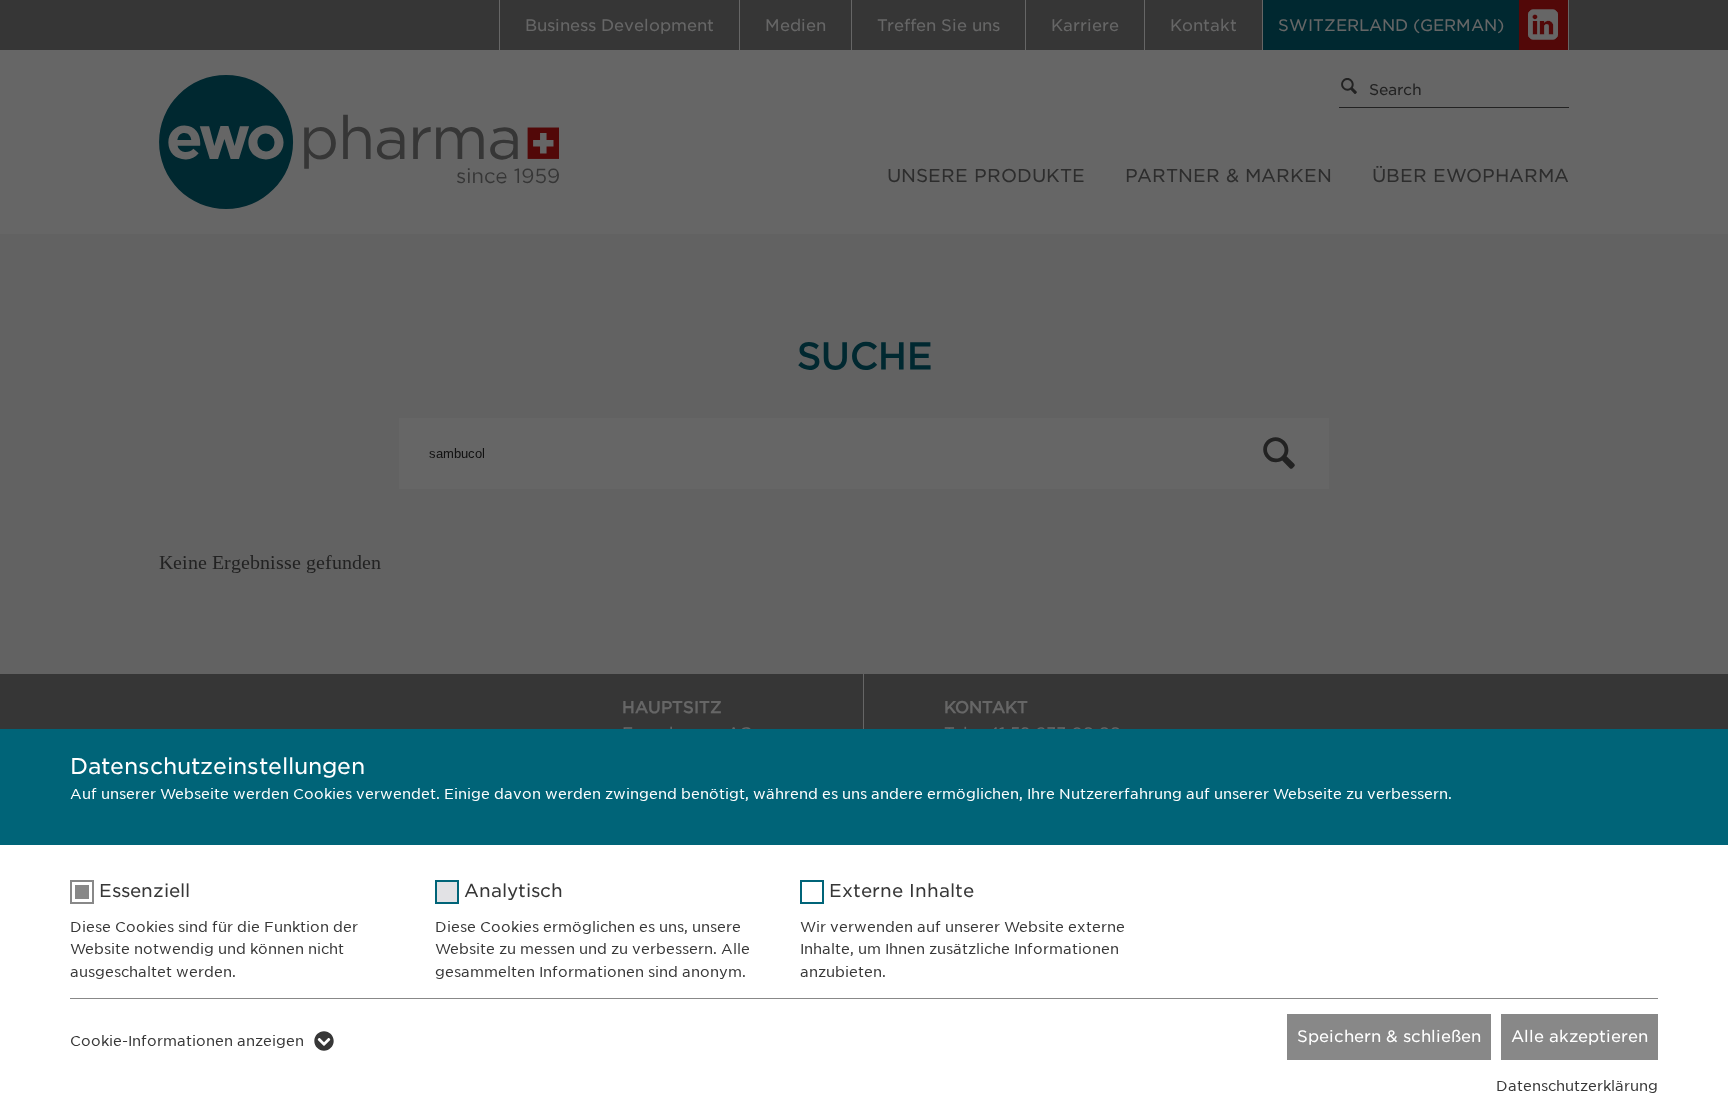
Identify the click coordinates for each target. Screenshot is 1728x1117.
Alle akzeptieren (1579, 1036)
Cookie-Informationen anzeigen (187, 1041)
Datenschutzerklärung (1577, 1086)
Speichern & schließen (1389, 1036)
